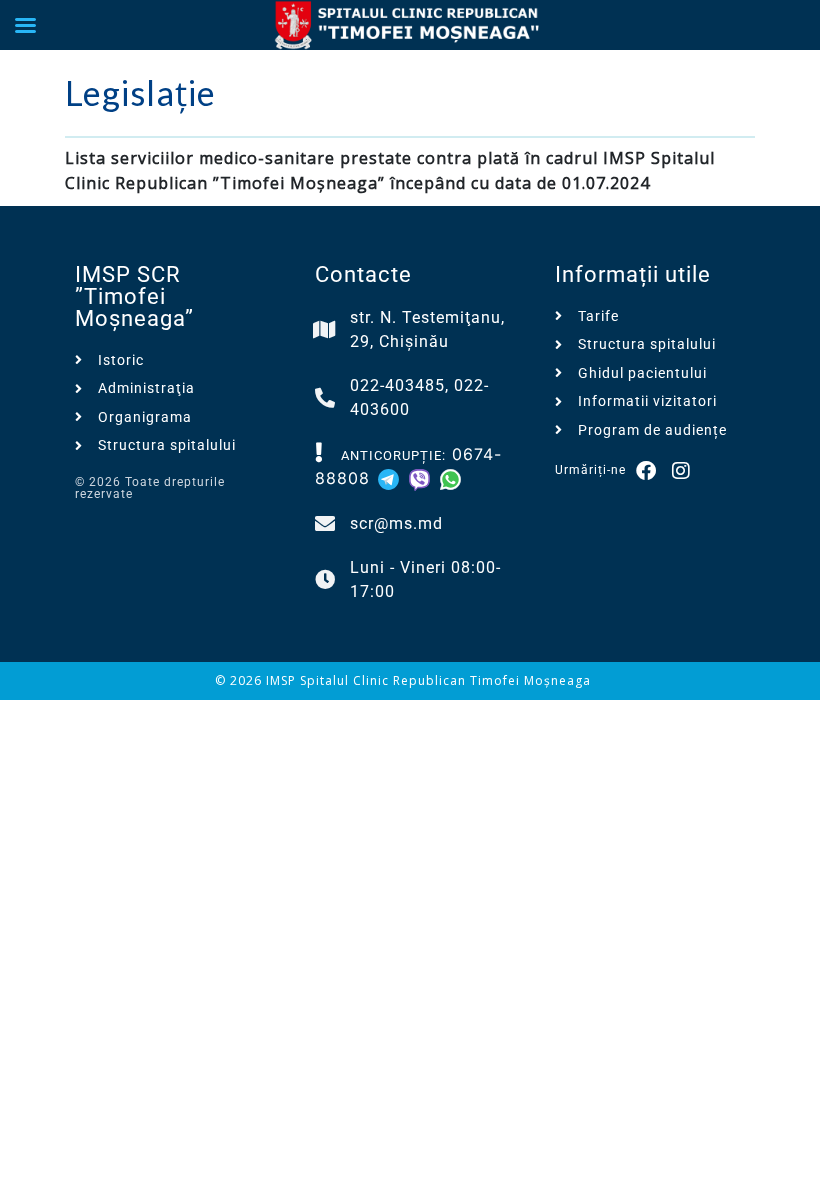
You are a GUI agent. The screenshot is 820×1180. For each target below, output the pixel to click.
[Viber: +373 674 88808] (422, 478)
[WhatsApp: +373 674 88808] (450, 478)
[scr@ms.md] (325, 524)
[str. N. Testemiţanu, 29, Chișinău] (325, 330)
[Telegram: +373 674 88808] (391, 478)
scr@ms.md (396, 523)
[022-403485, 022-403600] (325, 398)
